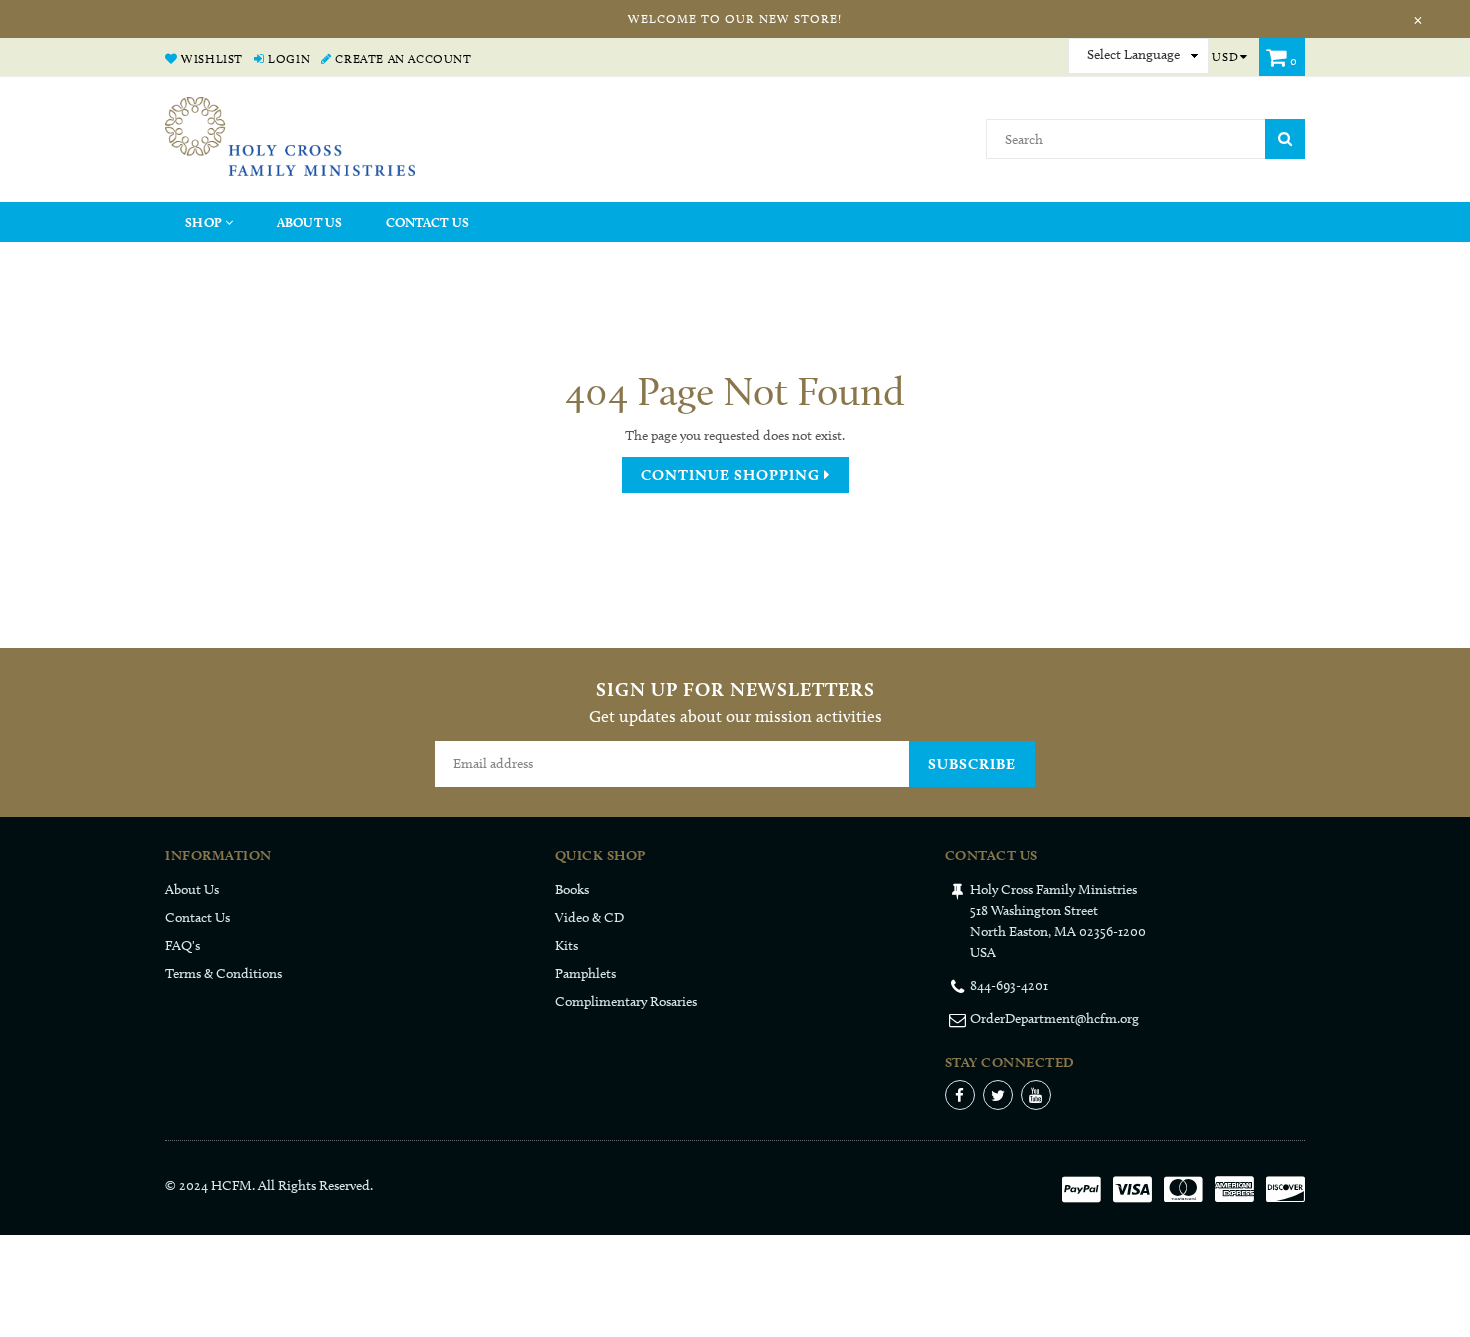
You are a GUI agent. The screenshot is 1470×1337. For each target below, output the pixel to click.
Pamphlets (585, 973)
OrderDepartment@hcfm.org (1054, 1018)
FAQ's (182, 945)
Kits (566, 945)
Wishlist (210, 58)
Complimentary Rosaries (626, 1001)
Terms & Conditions (223, 973)
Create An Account (401, 58)
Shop (205, 222)
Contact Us (428, 222)
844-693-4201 (1009, 985)
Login (287, 58)
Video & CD (589, 917)
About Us (310, 222)
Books (572, 889)
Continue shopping (732, 475)
